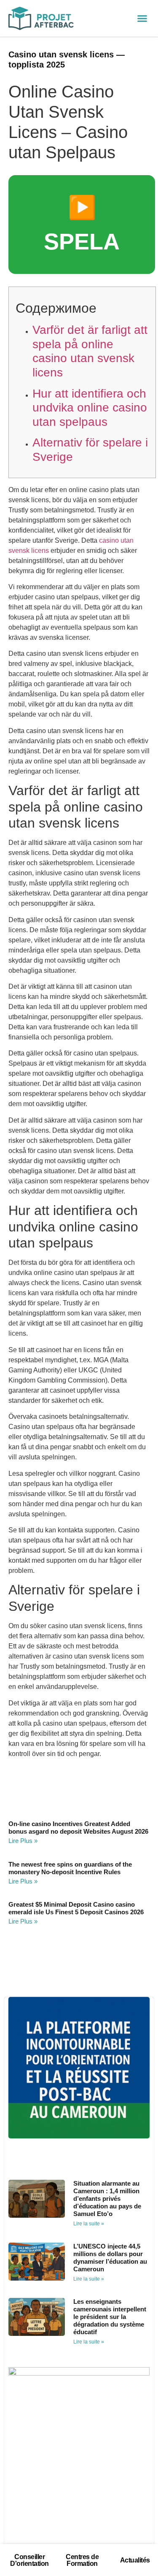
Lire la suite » (89, 2224)
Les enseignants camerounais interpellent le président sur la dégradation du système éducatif (110, 2317)
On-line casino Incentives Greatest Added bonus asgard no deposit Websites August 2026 (78, 1828)
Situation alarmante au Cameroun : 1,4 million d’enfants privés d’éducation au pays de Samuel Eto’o (107, 2199)
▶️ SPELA (82, 224)
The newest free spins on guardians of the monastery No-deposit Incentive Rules (70, 1868)
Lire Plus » (23, 1841)
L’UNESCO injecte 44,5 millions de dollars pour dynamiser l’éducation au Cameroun (110, 2258)
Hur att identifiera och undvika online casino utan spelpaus (90, 408)
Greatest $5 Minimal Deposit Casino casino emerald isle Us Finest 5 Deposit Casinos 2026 (76, 1908)
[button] (142, 19)
